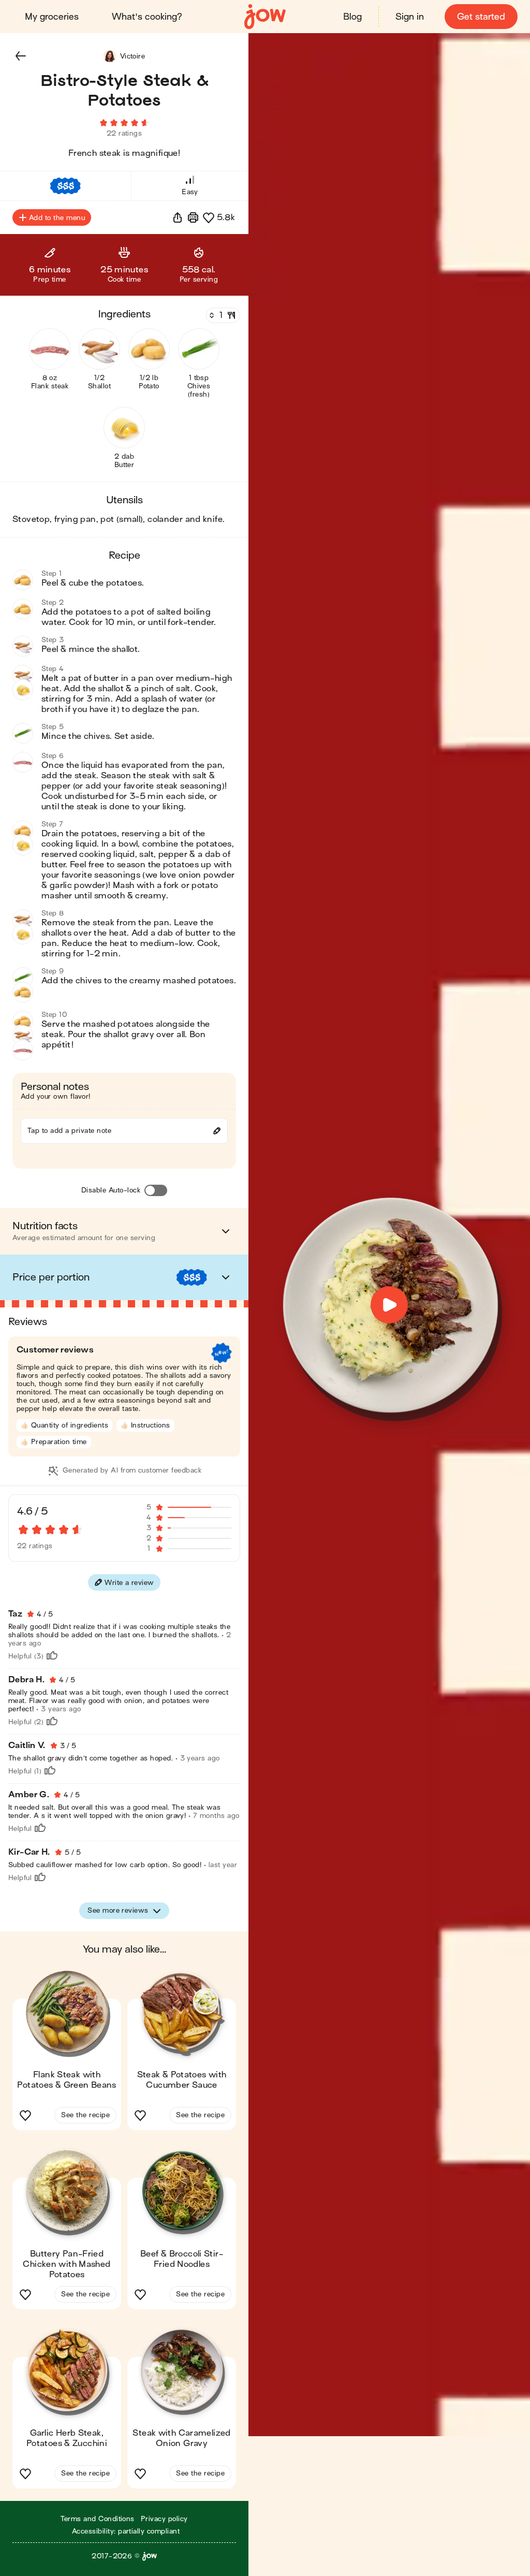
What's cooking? (147, 17)
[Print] (193, 217)
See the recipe (85, 2115)
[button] (21, 56)
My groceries (52, 17)
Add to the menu (57, 218)
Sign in (410, 17)
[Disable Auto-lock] (156, 1190)
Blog (352, 17)
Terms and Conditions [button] (98, 2519)
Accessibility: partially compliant (126, 2531)
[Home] (265, 17)
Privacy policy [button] (164, 2519)
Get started (481, 17)
